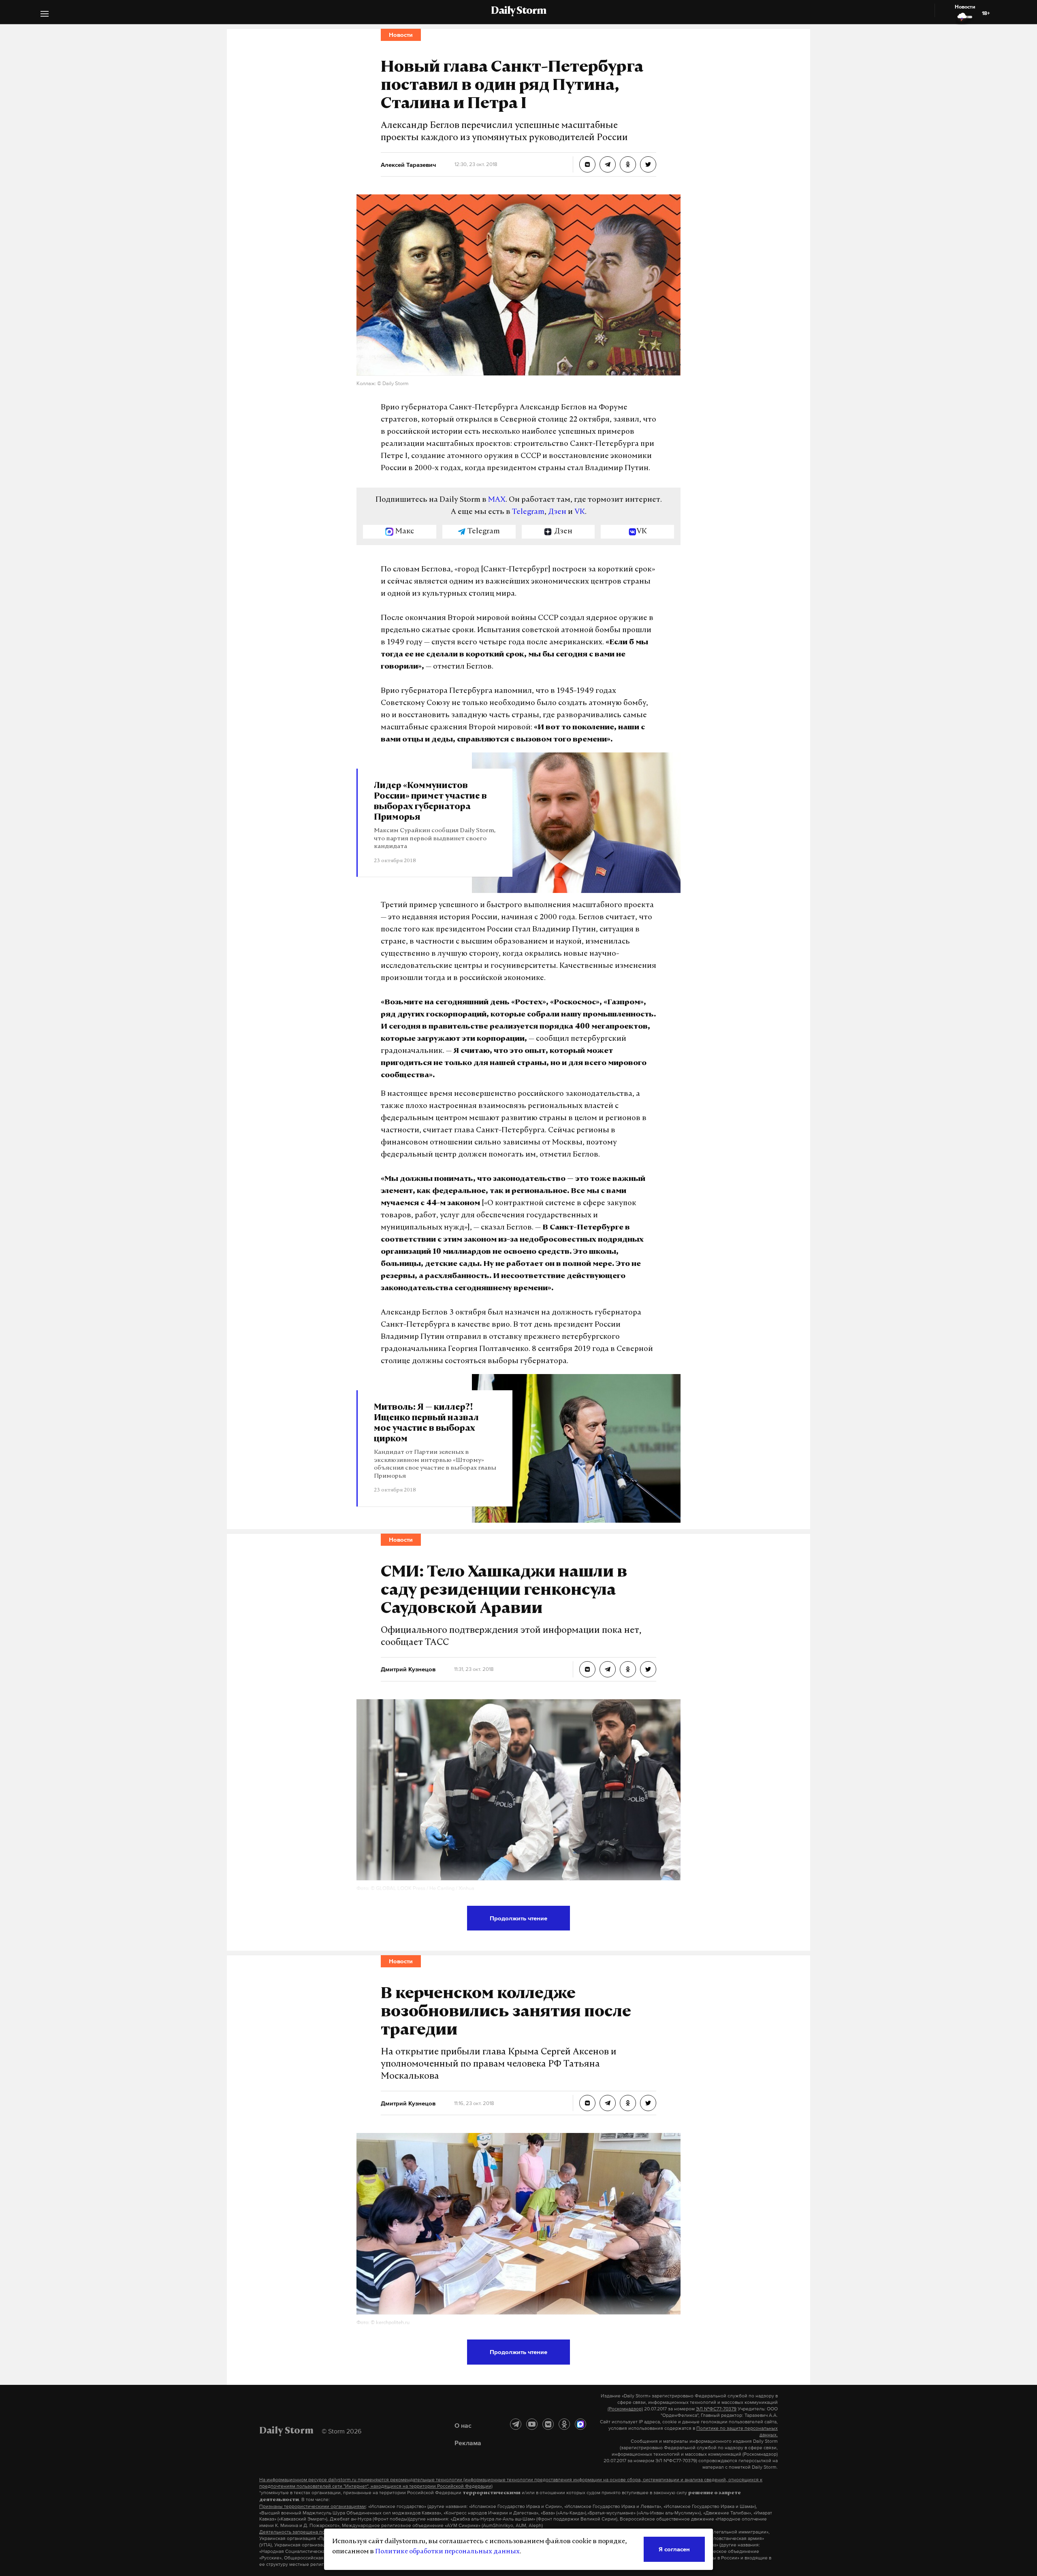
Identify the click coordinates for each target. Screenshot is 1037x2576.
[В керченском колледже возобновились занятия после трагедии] (587, 2103)
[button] (45, 15)
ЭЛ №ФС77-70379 (716, 2409)
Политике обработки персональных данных (447, 2552)
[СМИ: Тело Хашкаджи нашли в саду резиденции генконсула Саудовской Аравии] (587, 1669)
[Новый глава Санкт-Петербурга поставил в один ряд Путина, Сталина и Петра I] (587, 164)
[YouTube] (532, 2424)
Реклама (468, 2443)
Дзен (557, 512)
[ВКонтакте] (548, 2424)
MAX (497, 500)
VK (580, 512)
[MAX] (580, 2424)
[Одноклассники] (564, 2424)
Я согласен (674, 2549)
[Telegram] (516, 2424)
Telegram (528, 512)
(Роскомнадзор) (625, 2409)
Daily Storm (518, 11)
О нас (463, 2425)
